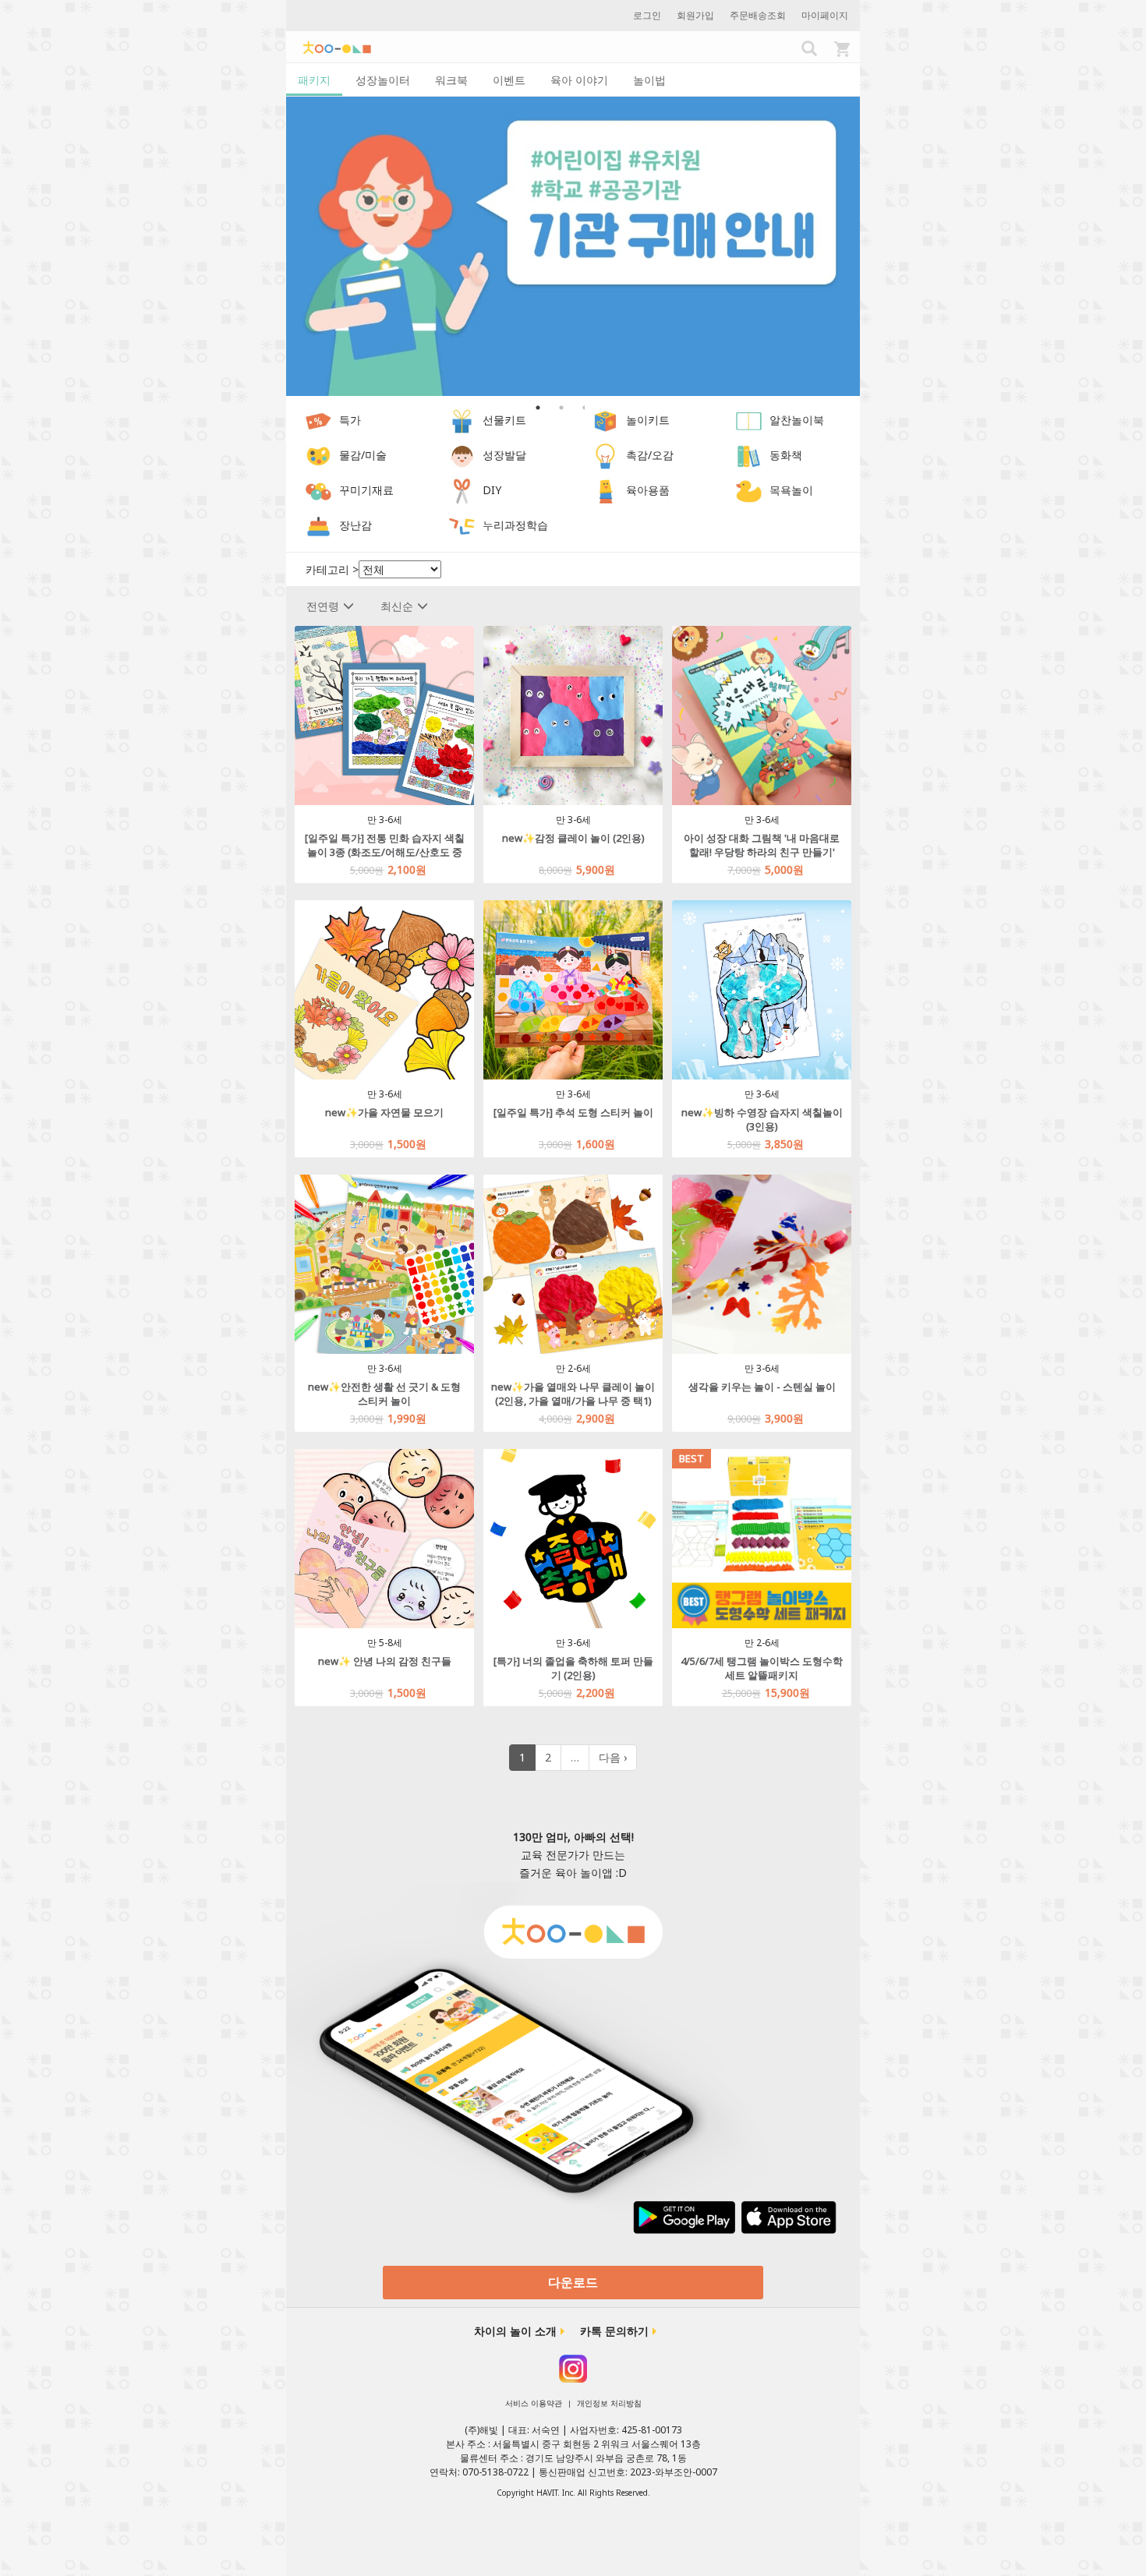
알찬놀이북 (797, 420)
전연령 (323, 606)
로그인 (647, 15)
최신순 (397, 606)
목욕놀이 (791, 491)
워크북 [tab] (451, 80)
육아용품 (648, 491)
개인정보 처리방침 (609, 2403)
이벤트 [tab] (509, 80)
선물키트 (504, 420)
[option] (573, 247)
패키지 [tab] (314, 80)
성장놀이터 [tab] (383, 80)
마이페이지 (825, 15)
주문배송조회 (758, 15)
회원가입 (695, 15)
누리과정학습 (515, 526)
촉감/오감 (650, 456)
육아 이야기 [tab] (579, 80)
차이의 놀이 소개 (515, 2331)
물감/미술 (363, 456)
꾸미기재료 (366, 491)
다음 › (613, 1757)
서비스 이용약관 (534, 2403)
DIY (492, 491)
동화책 (786, 456)
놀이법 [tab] (649, 80)
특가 (350, 420)
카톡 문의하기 (614, 2331)
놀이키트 (648, 420)
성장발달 (504, 456)
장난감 (355, 526)
